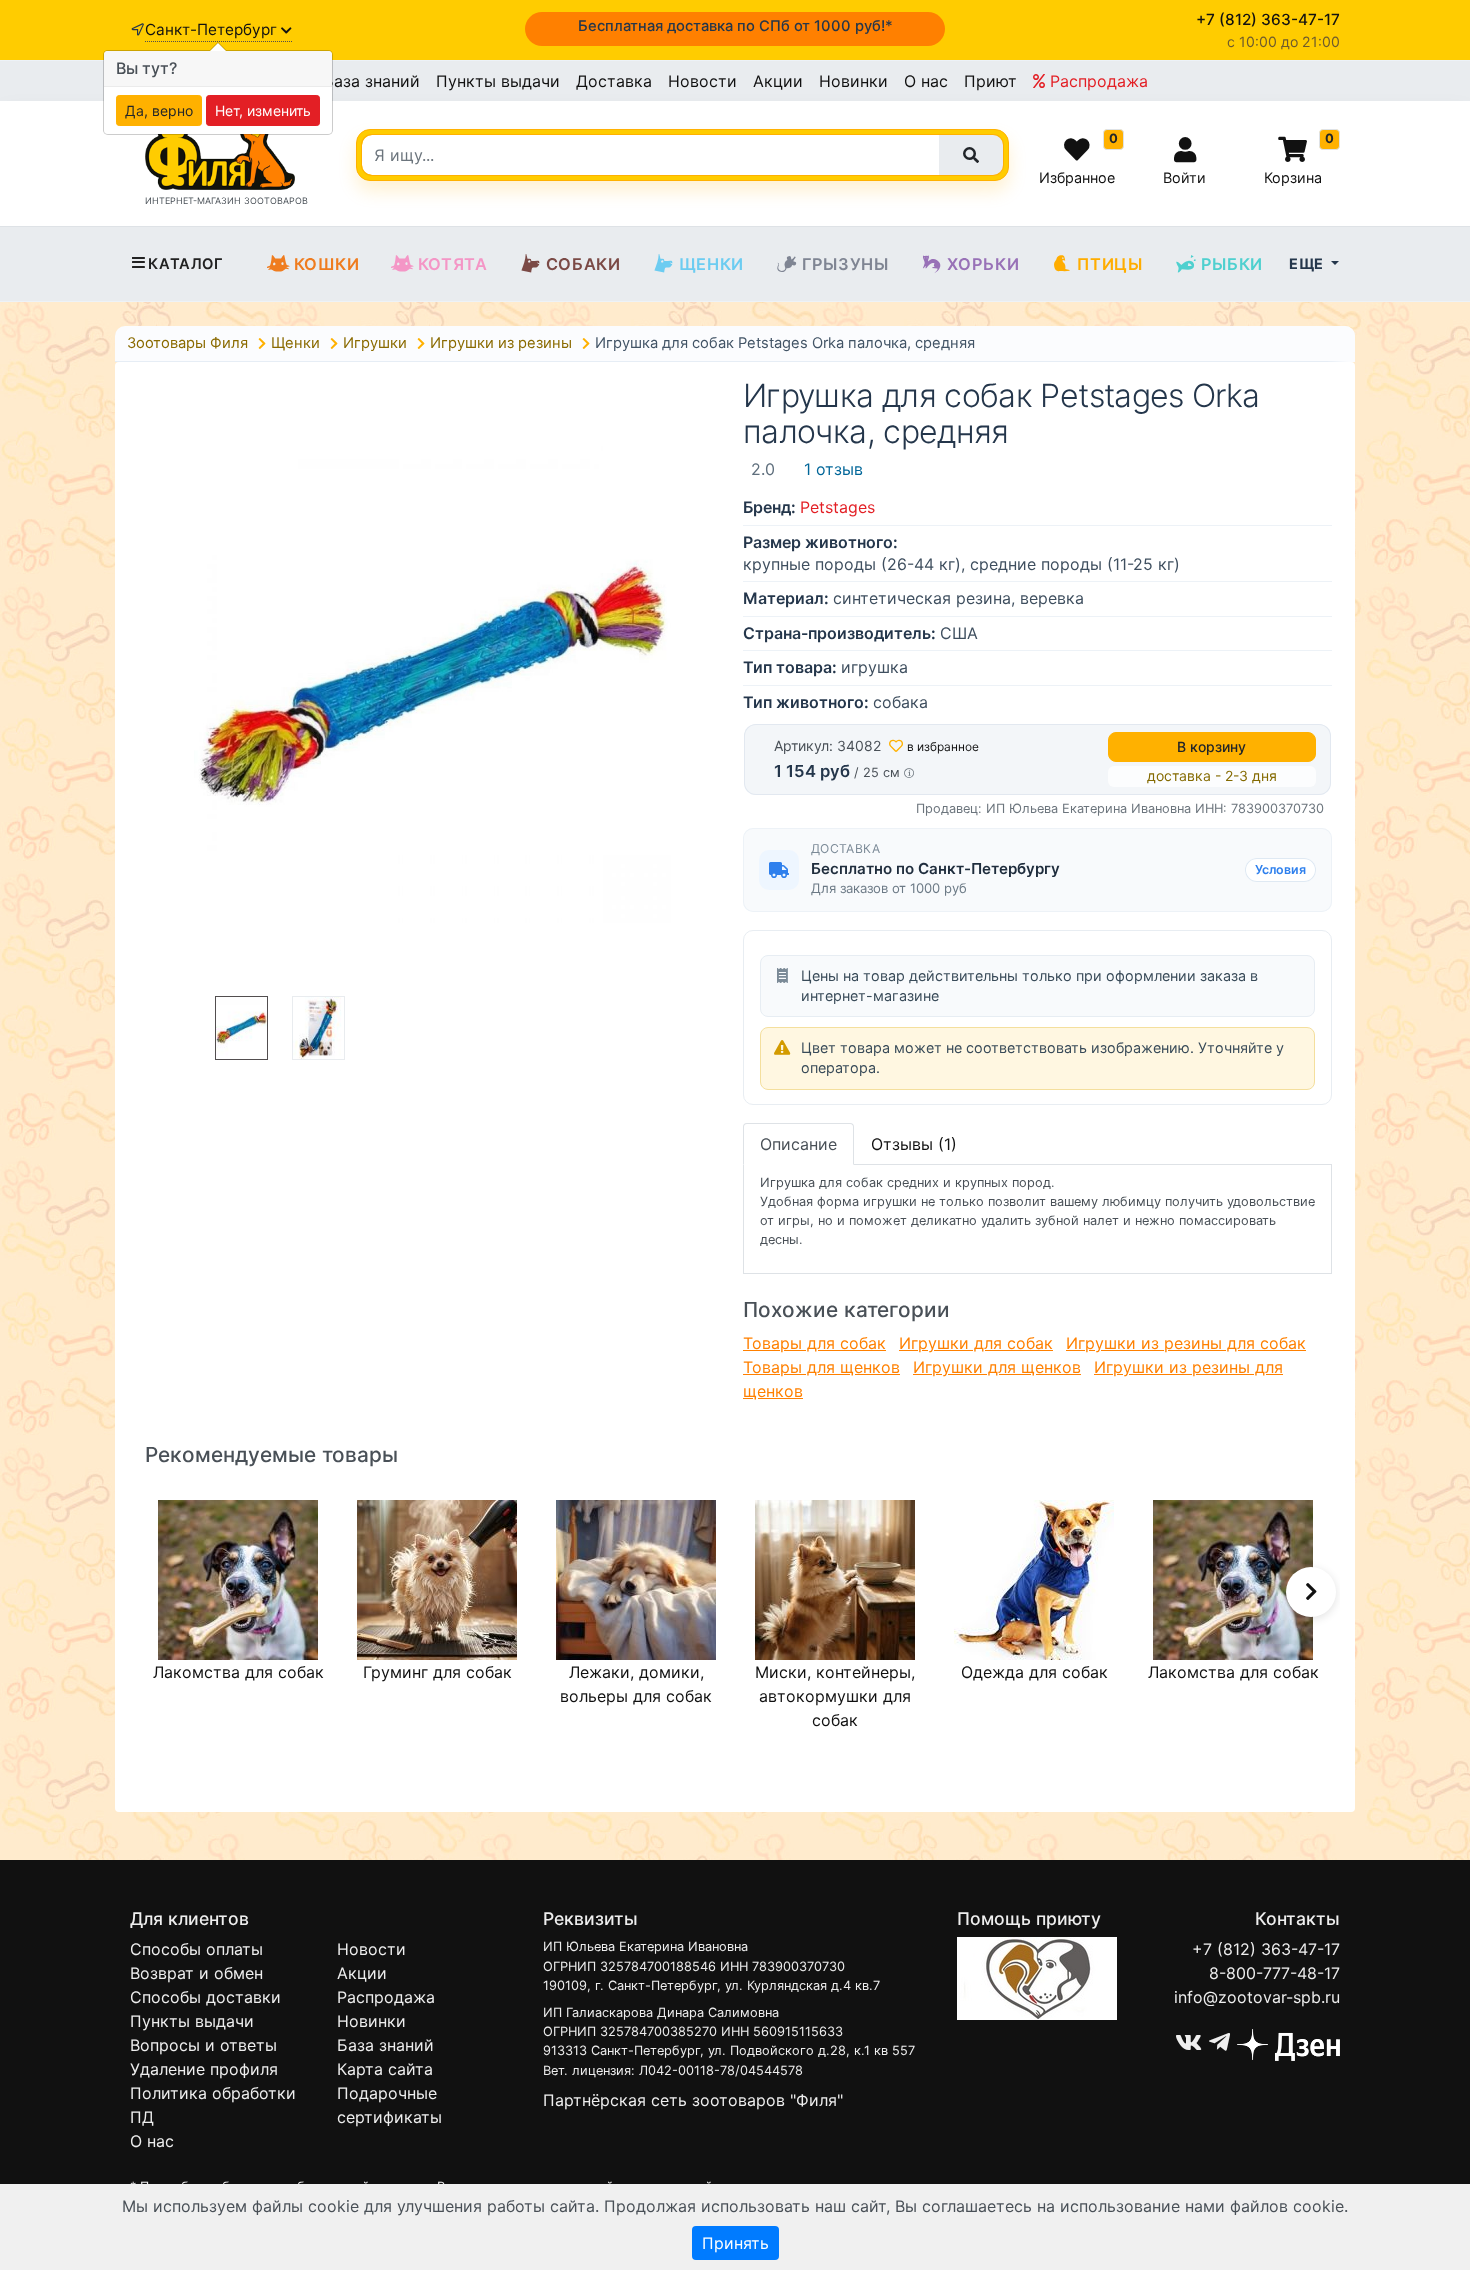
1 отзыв (833, 469)
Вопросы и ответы (203, 2045)
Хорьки (983, 264)
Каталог (185, 264)
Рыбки (1232, 264)
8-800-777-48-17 (1274, 1973)
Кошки (327, 264)
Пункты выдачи (498, 81)
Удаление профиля (204, 2069)
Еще (1308, 263)
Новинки (853, 81)
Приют (990, 81)
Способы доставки (205, 1997)
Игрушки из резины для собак (1186, 1343)
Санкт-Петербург (213, 29)
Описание (798, 1144)
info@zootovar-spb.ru (1257, 1997)
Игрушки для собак (976, 1343)
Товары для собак (814, 1343)
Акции (778, 81)
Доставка (614, 81)
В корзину (1211, 746)
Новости (702, 81)
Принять (735, 2243)
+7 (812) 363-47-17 (1266, 1949)
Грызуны (845, 264)
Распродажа (1096, 81)
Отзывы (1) (914, 1144)
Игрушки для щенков (997, 1367)
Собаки (583, 264)
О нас (926, 81)
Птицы (1109, 264)
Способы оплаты (196, 1949)
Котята (453, 264)
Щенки (711, 264)
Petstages (837, 507)
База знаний (371, 81)
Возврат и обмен (196, 1973)
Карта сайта (385, 2069)
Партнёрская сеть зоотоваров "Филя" (693, 2100)
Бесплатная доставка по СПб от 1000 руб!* (735, 26)
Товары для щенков (821, 1367)
